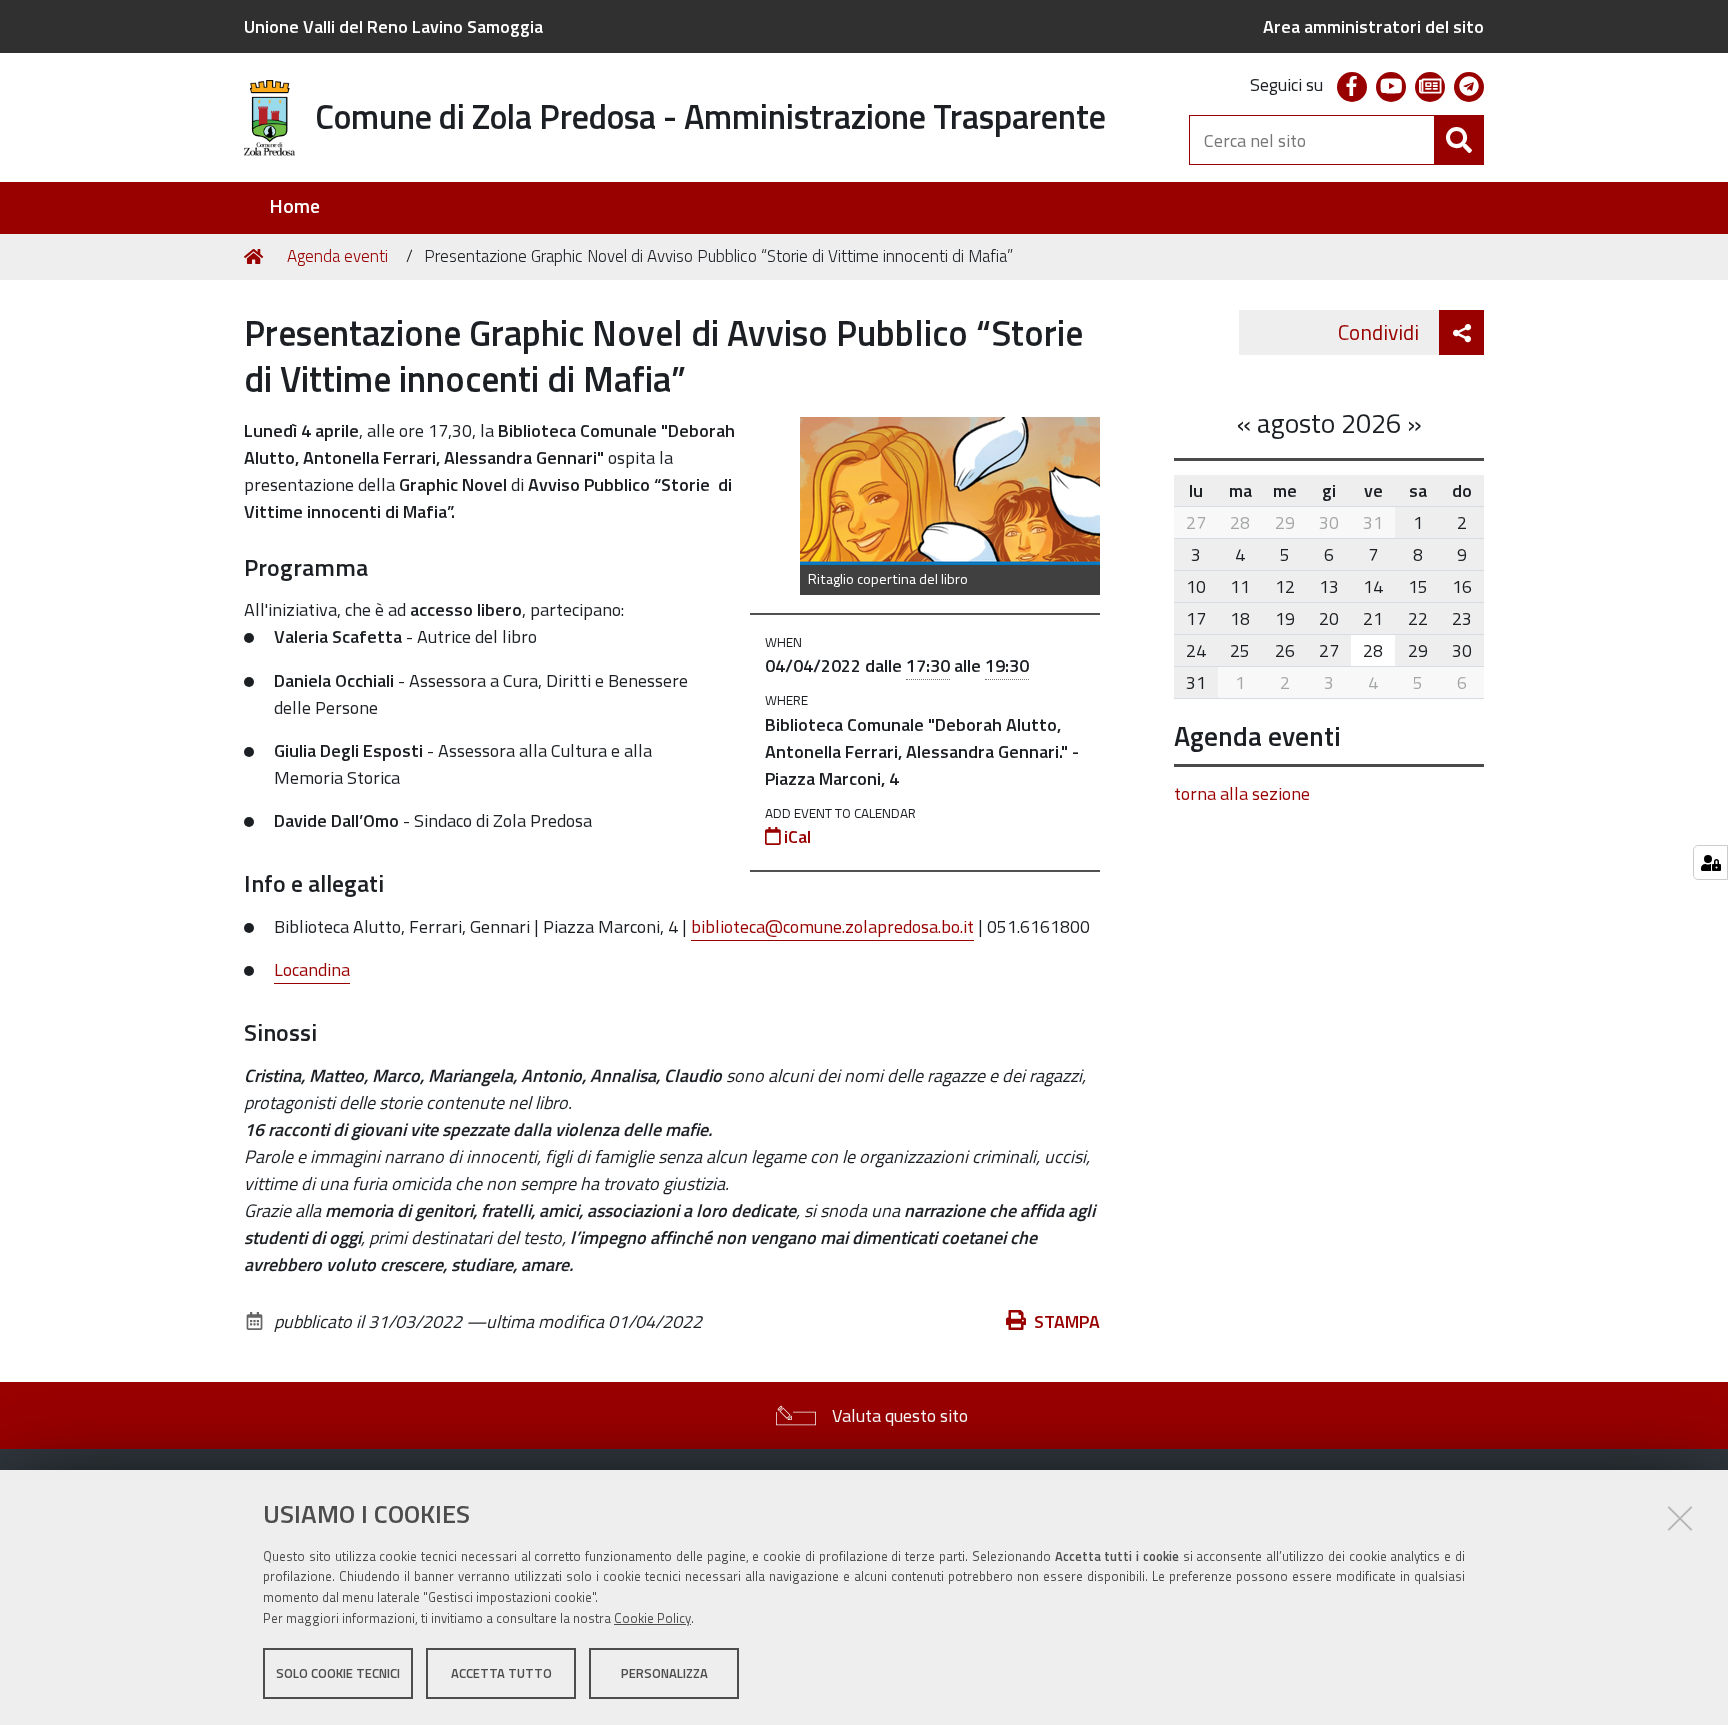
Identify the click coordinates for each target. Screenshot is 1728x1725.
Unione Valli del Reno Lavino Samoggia (393, 26)
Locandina (312, 969)
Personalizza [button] (664, 1673)
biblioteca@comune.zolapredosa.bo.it (832, 926)
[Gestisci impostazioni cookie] (1710, 862)
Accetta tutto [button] (501, 1673)
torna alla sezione (1242, 793)
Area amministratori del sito (1373, 26)
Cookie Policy (652, 1618)
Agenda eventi (337, 256)
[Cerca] (1459, 140)
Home (294, 206)
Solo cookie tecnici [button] (338, 1673)
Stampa (1067, 1321)
